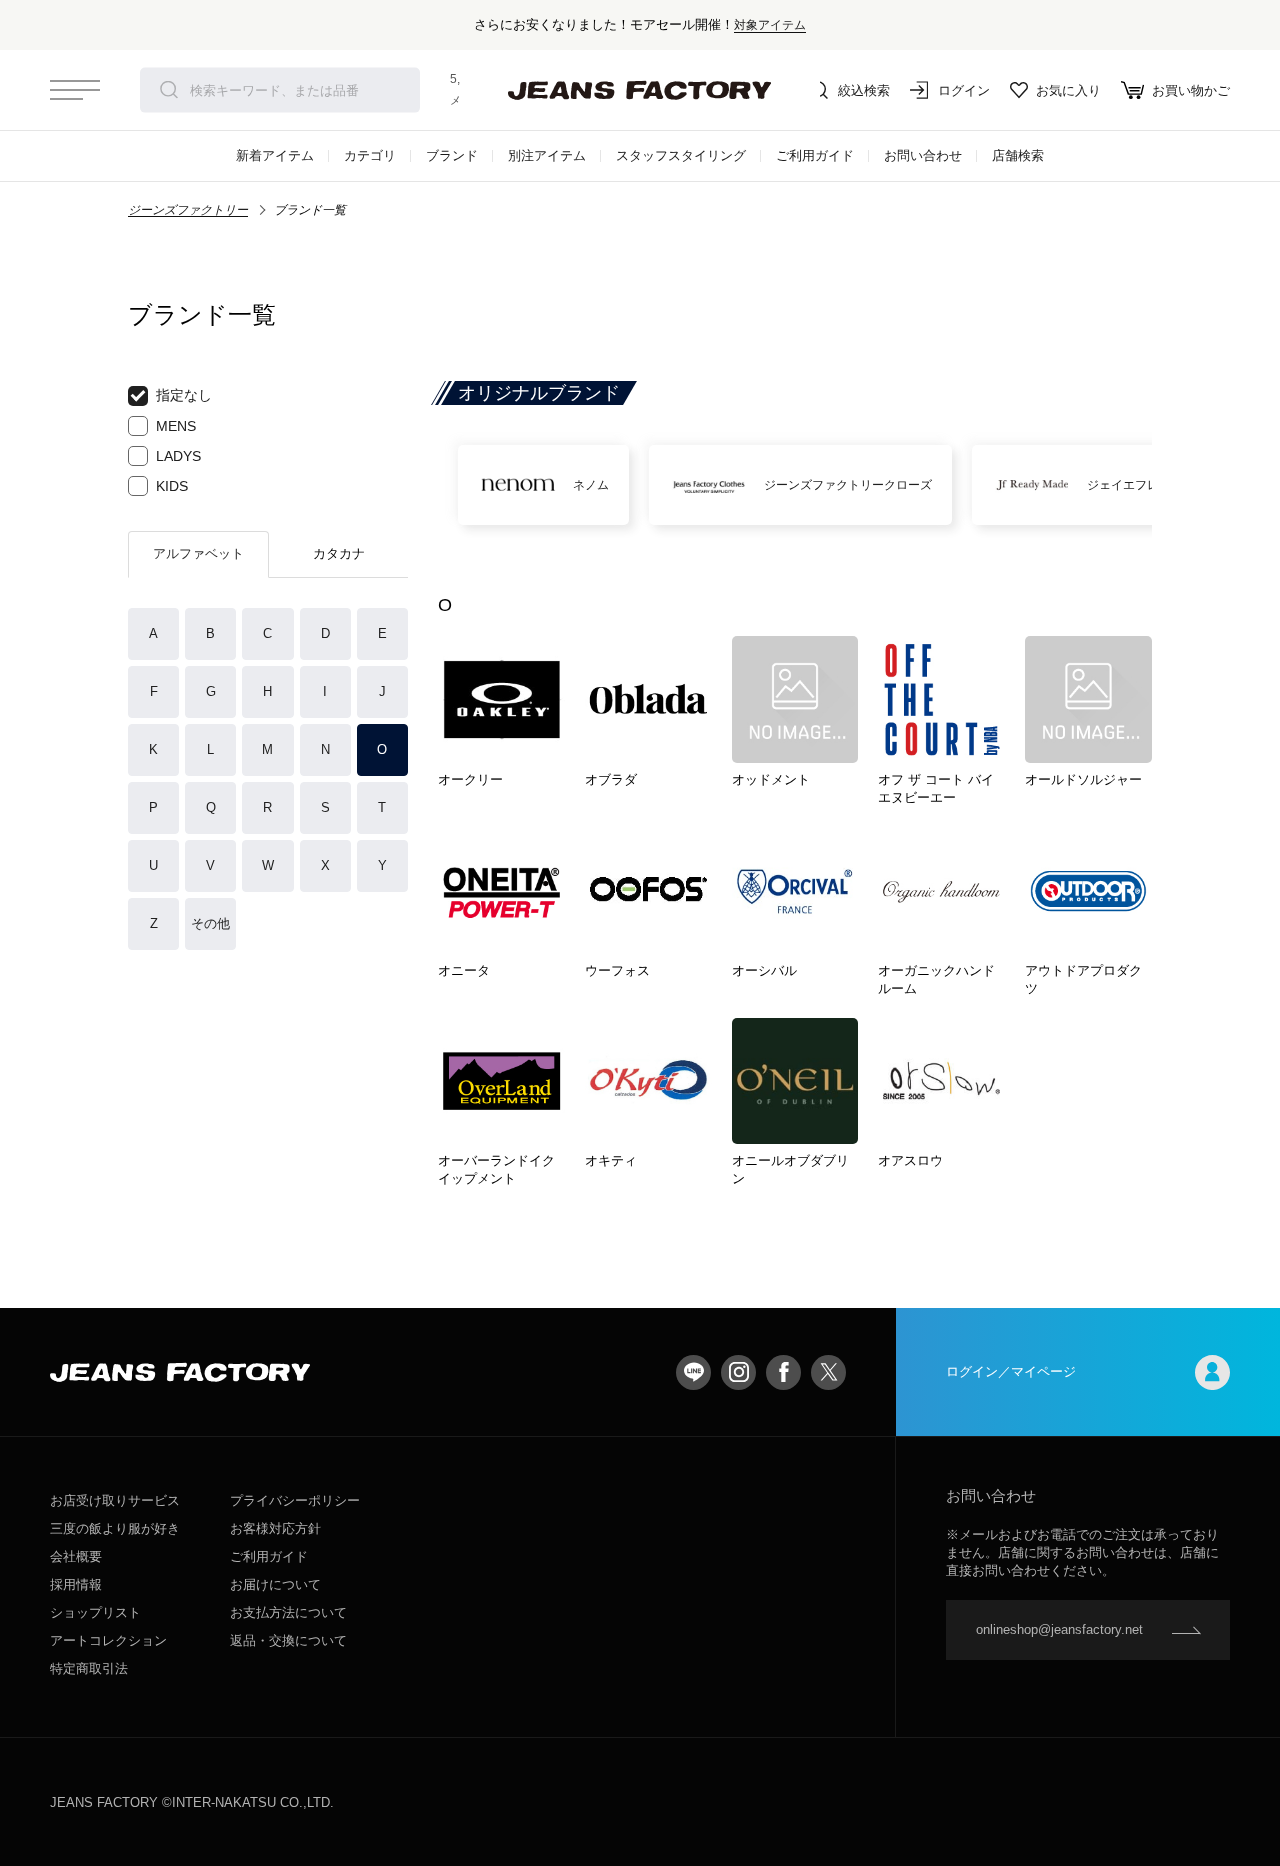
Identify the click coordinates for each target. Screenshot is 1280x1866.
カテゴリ (370, 155)
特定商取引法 (89, 1668)
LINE (693, 1372)
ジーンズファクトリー (188, 210)
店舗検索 (1018, 155)
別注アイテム (547, 155)
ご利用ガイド (815, 155)
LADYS (178, 456)
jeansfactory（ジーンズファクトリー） (640, 90)
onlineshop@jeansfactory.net (1059, 1629)
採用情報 (76, 1584)
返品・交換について (288, 1640)
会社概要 (76, 1556)
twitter (828, 1372)
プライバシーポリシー (295, 1500)
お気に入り (1068, 90)
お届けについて (275, 1584)
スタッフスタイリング (681, 155)
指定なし (184, 395)
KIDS (172, 486)
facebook (783, 1372)
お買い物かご (1191, 90)
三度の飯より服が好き (115, 1528)
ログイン (964, 90)
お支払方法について (288, 1612)
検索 (169, 90)
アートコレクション (108, 1640)
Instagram (738, 1372)
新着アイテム (275, 155)
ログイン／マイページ (1011, 1371)
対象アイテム (770, 24)
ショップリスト (95, 1612)
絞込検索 (864, 90)
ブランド (452, 155)
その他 (210, 923)
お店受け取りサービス (115, 1500)
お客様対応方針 (275, 1528)
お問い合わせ (923, 155)
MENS (176, 426)
